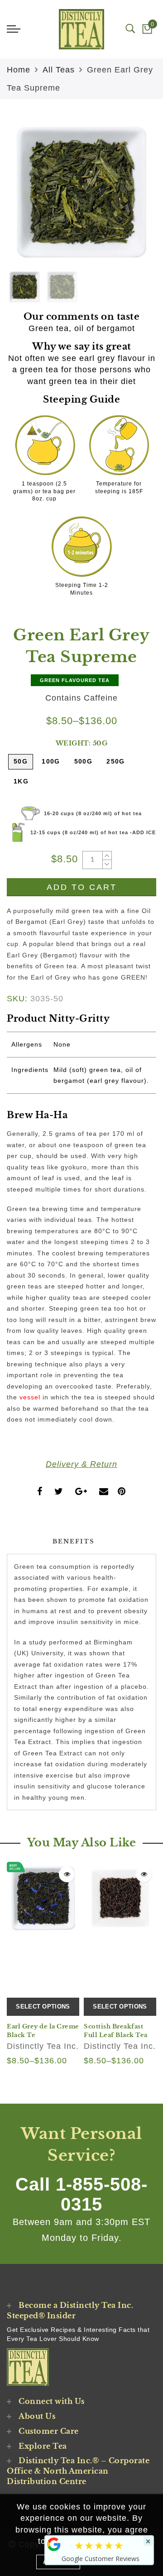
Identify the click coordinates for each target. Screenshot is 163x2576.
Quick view (67, 1874)
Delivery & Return (81, 1464)
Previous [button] (23, 197)
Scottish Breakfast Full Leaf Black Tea (116, 2031)
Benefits (74, 1541)
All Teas (59, 70)
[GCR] (54, 2544)
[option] (81, 192)
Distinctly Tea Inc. (43, 2046)
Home (19, 70)
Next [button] (128, 197)
